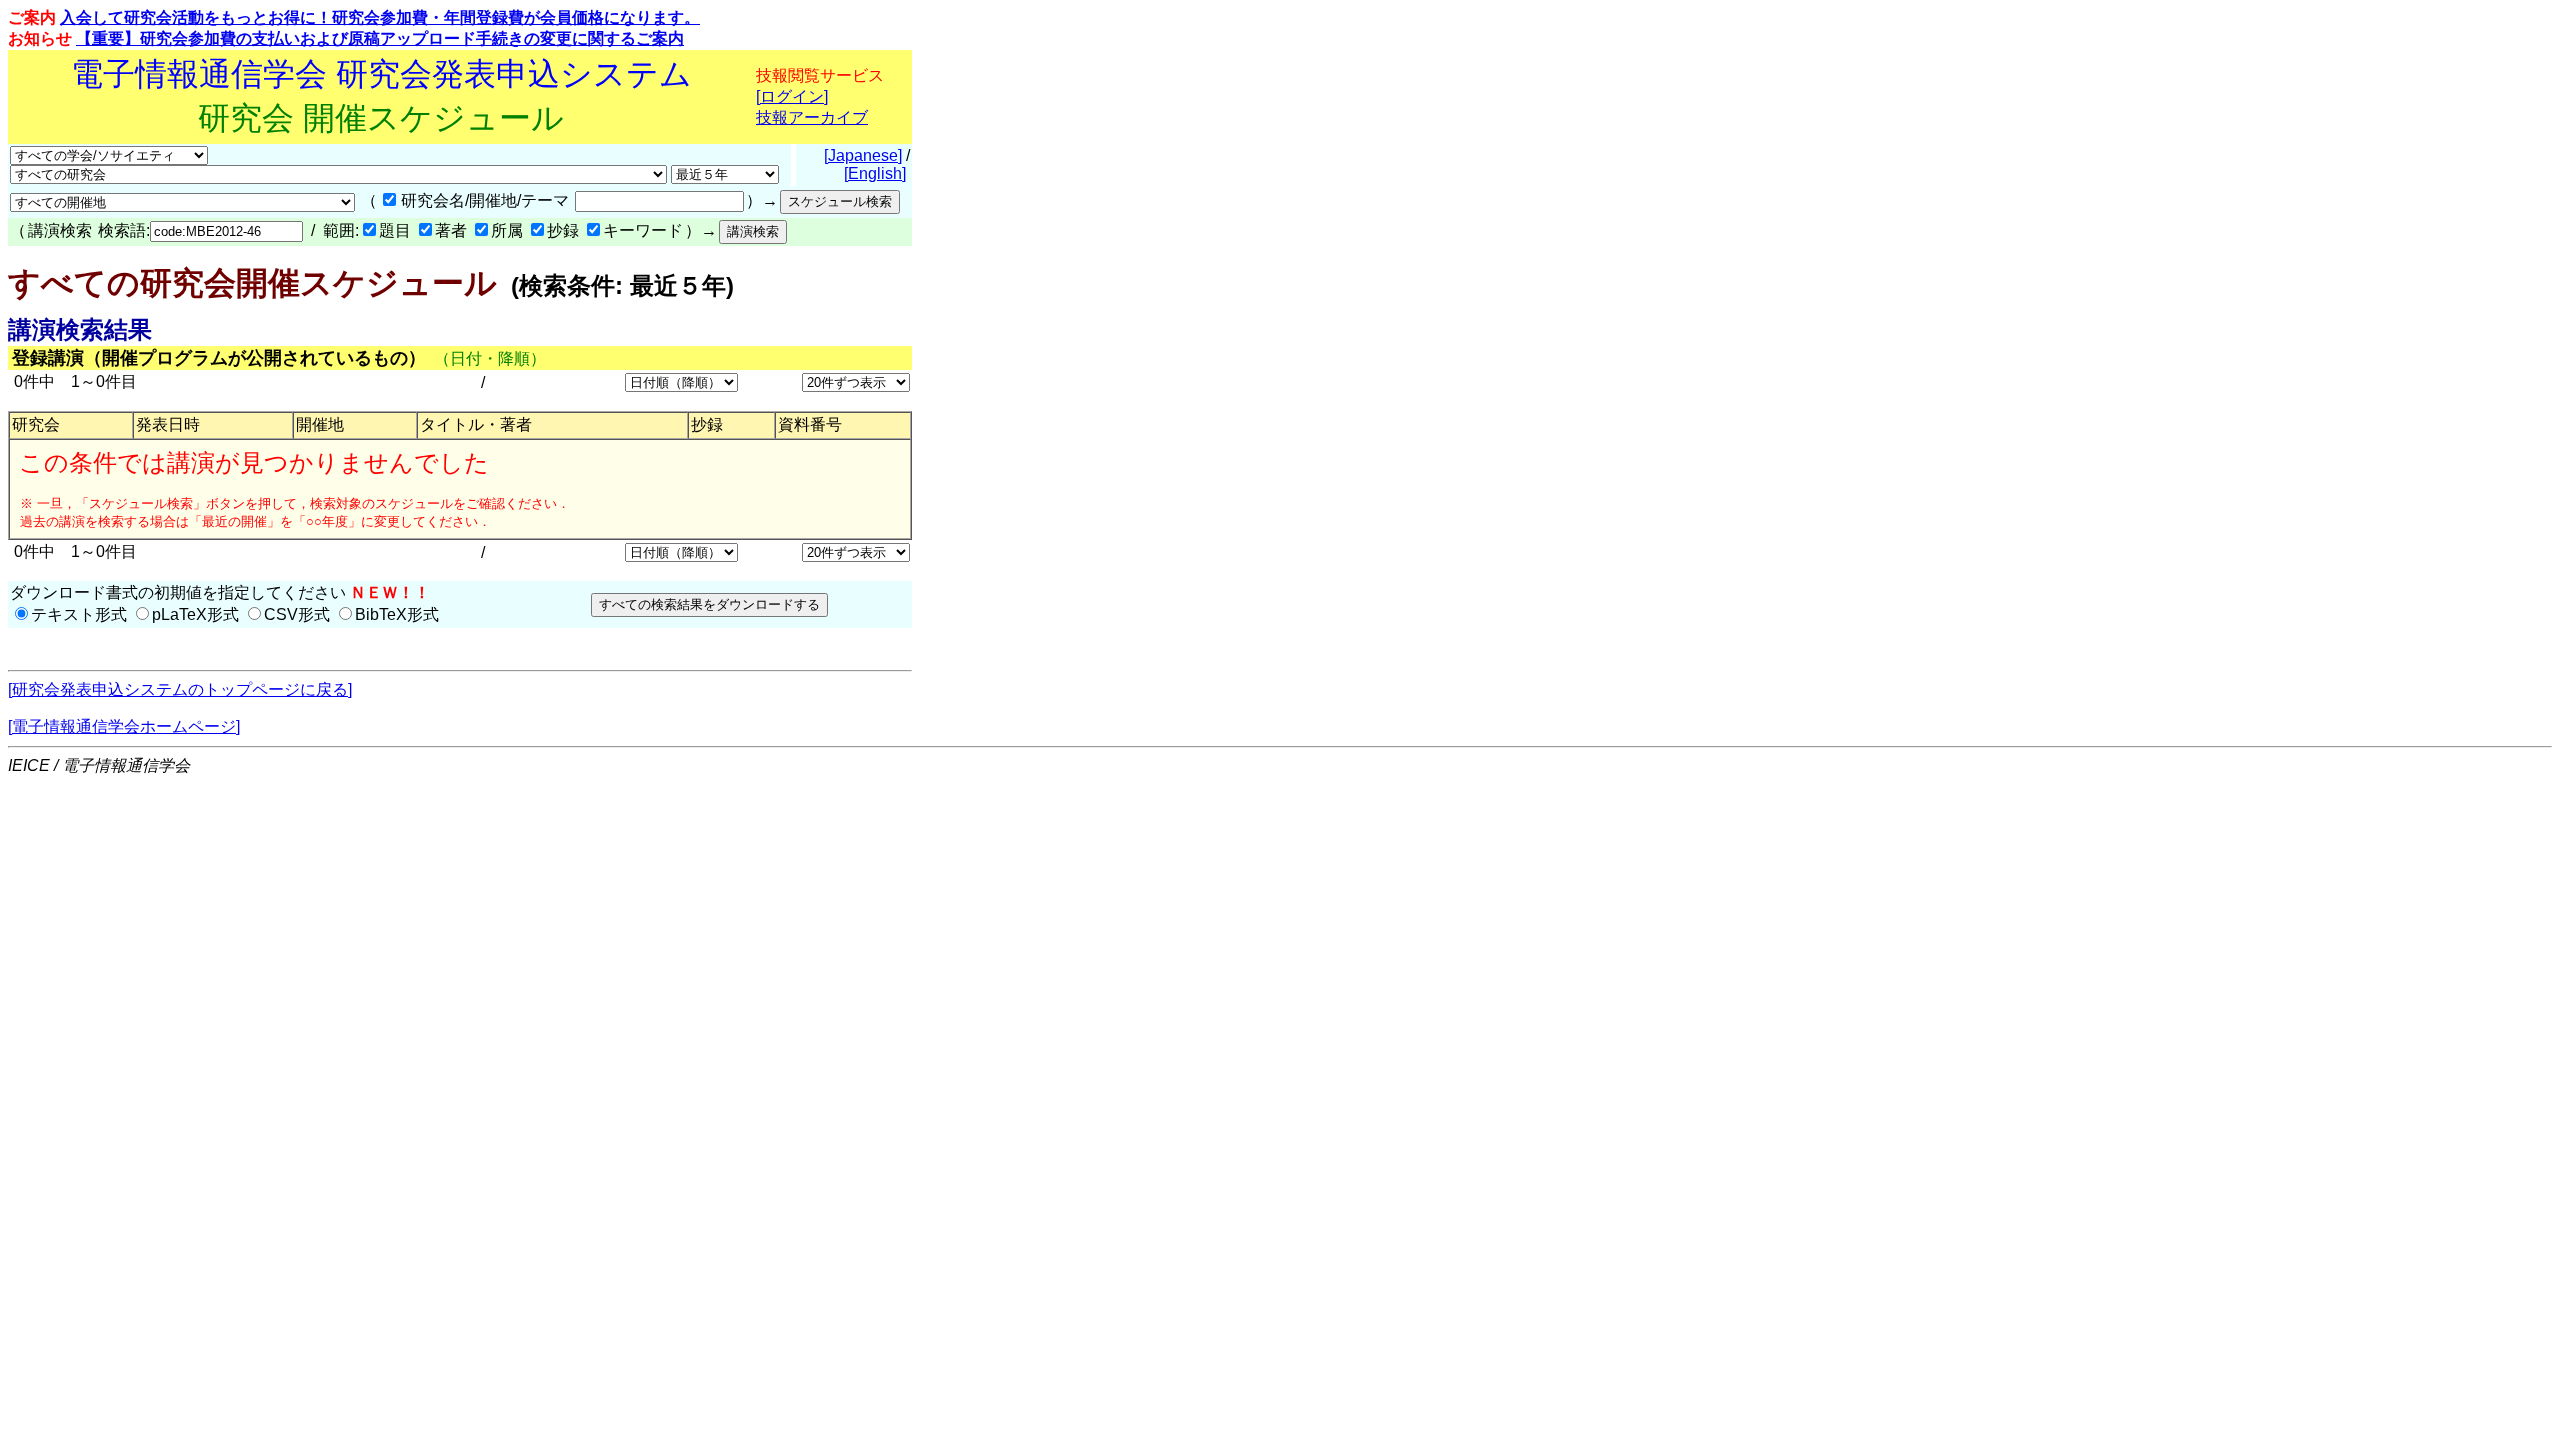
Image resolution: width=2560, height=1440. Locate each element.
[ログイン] (792, 96)
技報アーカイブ (812, 117)
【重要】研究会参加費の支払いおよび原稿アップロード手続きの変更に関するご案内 (380, 38)
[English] (875, 173)
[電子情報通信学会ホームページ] (124, 726)
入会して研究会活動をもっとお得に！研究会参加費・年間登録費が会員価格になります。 (380, 17)
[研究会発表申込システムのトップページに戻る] (180, 689)
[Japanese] (863, 155)
